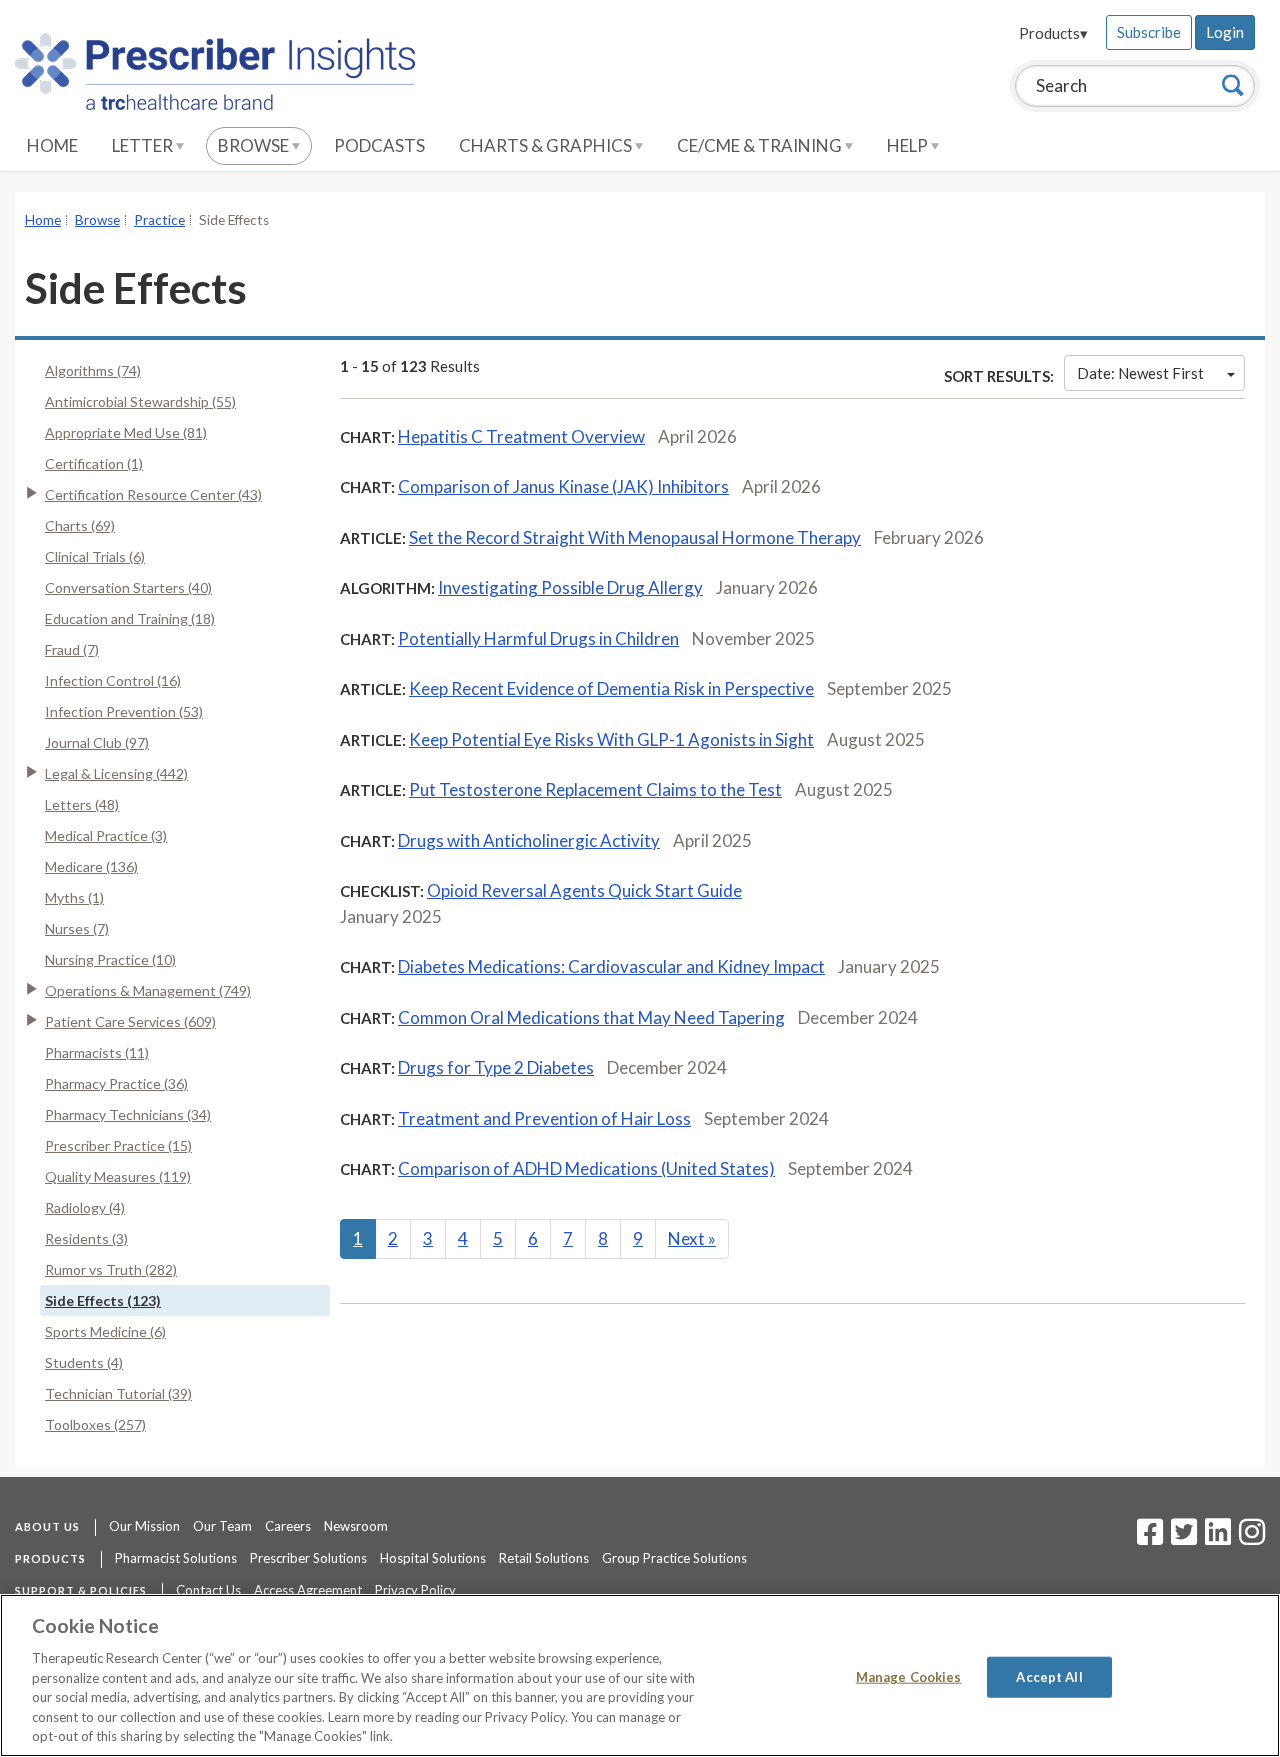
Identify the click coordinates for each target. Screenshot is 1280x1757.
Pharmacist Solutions (176, 1558)
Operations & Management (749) (148, 990)
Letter (144, 145)
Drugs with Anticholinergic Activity (529, 840)
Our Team (222, 1526)
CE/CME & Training (761, 145)
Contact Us (208, 1590)
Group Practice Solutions (674, 1558)
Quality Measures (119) (118, 1176)
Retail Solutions (544, 1558)
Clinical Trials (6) (95, 556)
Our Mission (144, 1526)
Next (692, 1238)
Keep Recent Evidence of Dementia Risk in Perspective (611, 688)
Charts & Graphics (547, 145)
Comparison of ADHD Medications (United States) (586, 1168)
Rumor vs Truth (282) (111, 1269)
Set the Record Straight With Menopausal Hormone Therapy (635, 537)
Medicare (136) (91, 866)
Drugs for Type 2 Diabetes (496, 1067)
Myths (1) (74, 897)
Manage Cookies (909, 1676)
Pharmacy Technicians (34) (128, 1114)
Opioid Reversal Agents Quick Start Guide (584, 890)
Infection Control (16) (113, 680)
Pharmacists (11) (97, 1052)
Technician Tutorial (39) (118, 1393)
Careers (288, 1526)
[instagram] (1252, 1538)
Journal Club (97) (97, 742)
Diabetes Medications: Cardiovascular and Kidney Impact (611, 966)
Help (909, 145)
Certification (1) (94, 463)
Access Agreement (308, 1590)
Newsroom (356, 1526)
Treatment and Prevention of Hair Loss (544, 1118)
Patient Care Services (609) (130, 1021)
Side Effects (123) (103, 1300)
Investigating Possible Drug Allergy (570, 587)
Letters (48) (82, 804)
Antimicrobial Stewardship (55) (140, 401)
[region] (640, 1675)
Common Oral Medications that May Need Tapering (591, 1017)
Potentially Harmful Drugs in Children (538, 638)
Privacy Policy (415, 1590)
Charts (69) (80, 525)
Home (52, 145)
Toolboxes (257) (95, 1424)
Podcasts (379, 145)
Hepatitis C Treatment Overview (521, 436)
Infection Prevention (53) (124, 711)
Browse (255, 145)
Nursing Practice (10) (110, 959)
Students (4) (84, 1362)
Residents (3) (86, 1238)
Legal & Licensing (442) (116, 773)
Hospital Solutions (433, 1558)
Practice (159, 220)
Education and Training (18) (130, 618)
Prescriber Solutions (308, 1558)
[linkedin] (1218, 1538)
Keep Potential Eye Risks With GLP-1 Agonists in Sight (611, 739)
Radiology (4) (85, 1207)
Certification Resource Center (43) (153, 494)
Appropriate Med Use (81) (126, 432)
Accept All (1049, 1676)
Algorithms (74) (93, 370)
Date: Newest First (1140, 373)
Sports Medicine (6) (105, 1331)
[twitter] (1181, 1538)
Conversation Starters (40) (128, 587)
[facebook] (1150, 1538)
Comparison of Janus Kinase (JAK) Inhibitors (563, 486)
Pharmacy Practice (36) (116, 1083)
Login (1225, 32)
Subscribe (1149, 32)
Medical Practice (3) (106, 835)
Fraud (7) (72, 649)
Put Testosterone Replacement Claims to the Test (595, 789)
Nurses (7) (77, 928)
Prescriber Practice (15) (118, 1145)
